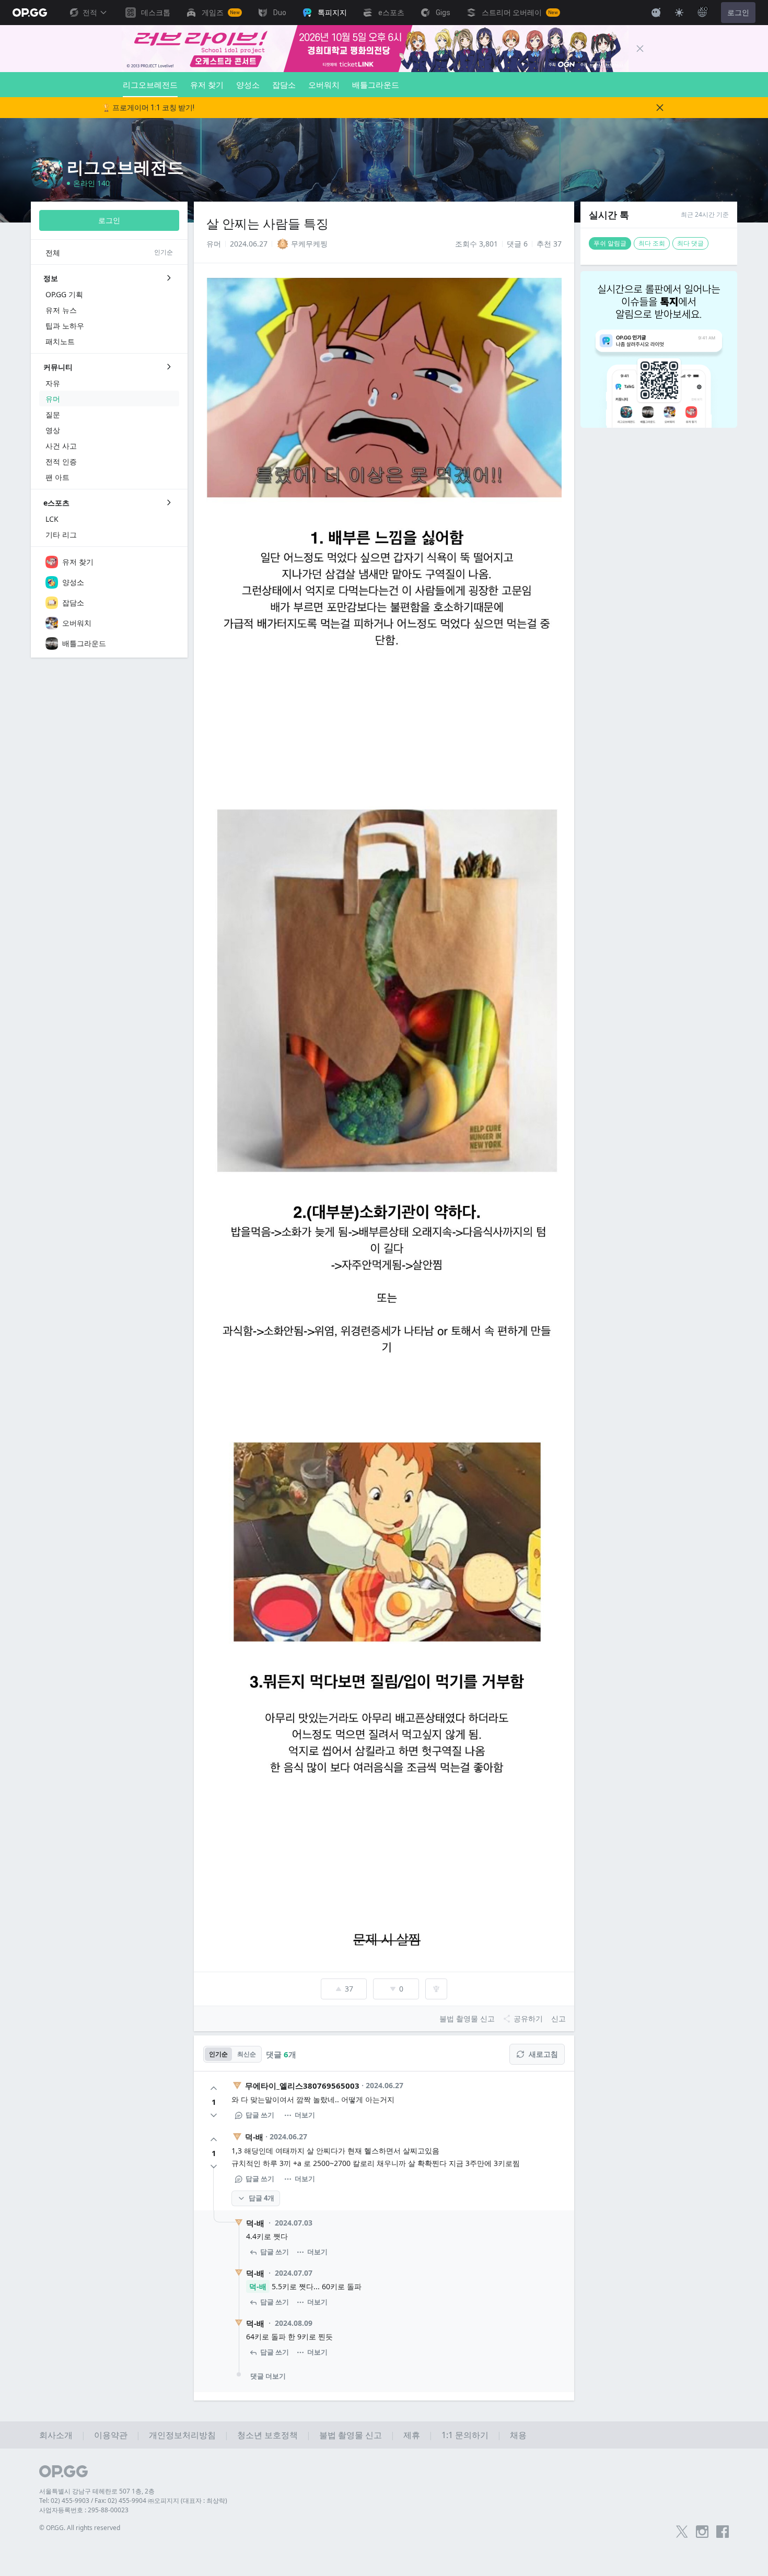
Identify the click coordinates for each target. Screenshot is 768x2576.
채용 (518, 2435)
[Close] (640, 49)
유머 (214, 244)
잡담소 (284, 85)
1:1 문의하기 (465, 2435)
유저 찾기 (207, 85)
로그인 (738, 13)
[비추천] (214, 2115)
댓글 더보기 (268, 2376)
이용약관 (111, 2435)
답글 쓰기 (260, 2115)
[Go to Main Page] (30, 13)
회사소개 (56, 2435)
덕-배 (254, 2137)
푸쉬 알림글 (610, 243)
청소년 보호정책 (267, 2435)
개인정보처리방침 (182, 2435)
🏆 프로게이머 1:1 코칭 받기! (148, 108)
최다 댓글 (690, 243)
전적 (90, 13)
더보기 (305, 2115)
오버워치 (324, 85)
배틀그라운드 (376, 85)
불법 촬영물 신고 (351, 2435)
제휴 (412, 2435)
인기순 (218, 2054)
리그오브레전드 (150, 85)
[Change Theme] (679, 13)
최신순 (247, 2054)
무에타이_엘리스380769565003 (302, 2086)
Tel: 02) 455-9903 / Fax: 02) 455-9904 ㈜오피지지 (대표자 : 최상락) (133, 2501)
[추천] (214, 2088)
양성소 (248, 85)
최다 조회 (652, 243)
